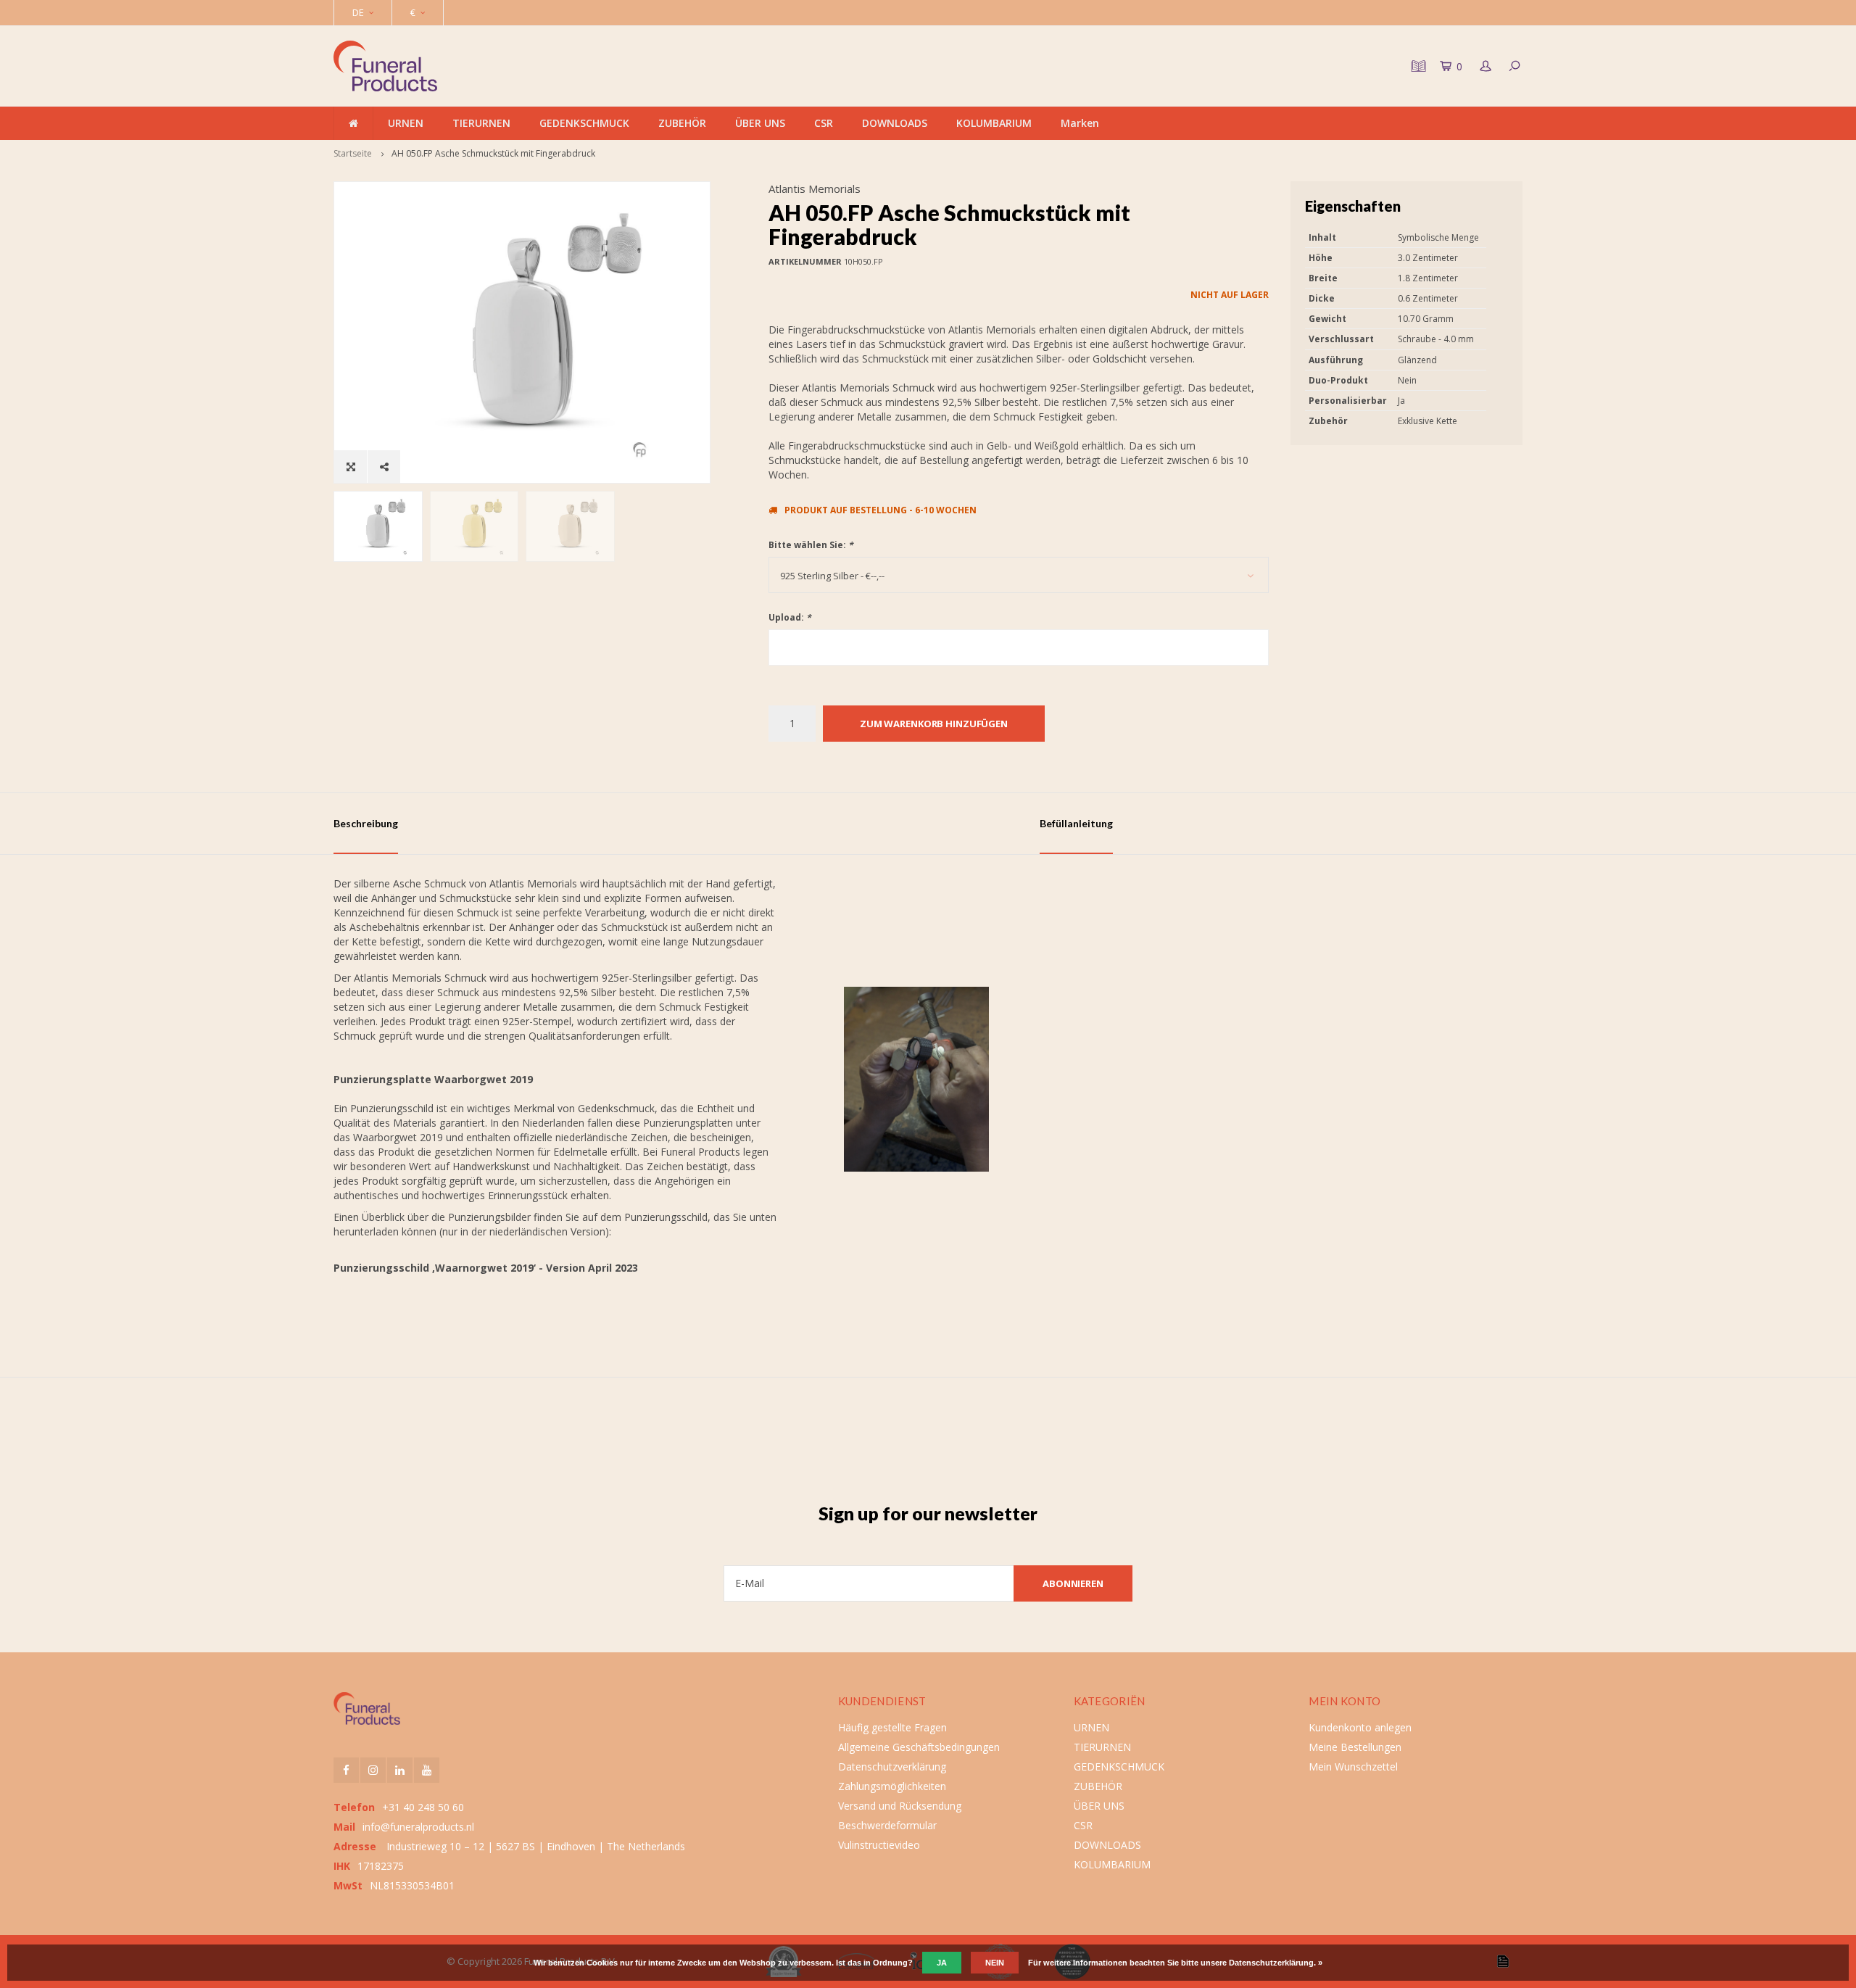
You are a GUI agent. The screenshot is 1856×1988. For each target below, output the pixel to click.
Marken (1080, 123)
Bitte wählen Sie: (811, 545)
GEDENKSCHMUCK (584, 123)
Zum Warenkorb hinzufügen (934, 724)
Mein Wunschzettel (1353, 1767)
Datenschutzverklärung (892, 1767)
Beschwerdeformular (887, 1825)
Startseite (353, 153)
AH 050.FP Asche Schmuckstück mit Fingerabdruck (493, 153)
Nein (995, 1963)
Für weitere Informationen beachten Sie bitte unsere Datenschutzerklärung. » (1175, 1963)
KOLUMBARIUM (994, 123)
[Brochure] (1417, 66)
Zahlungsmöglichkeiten (892, 1786)
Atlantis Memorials (815, 189)
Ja (942, 1963)
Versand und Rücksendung (900, 1806)
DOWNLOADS (895, 123)
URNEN (406, 123)
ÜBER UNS (760, 123)
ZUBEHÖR (682, 123)
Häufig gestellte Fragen (892, 1727)
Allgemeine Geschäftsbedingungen (919, 1747)
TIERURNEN (481, 123)
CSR (824, 123)
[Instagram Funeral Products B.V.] (373, 1770)
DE (358, 12)
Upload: (790, 617)
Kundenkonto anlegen (1360, 1727)
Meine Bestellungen (1355, 1747)
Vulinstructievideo (879, 1845)
